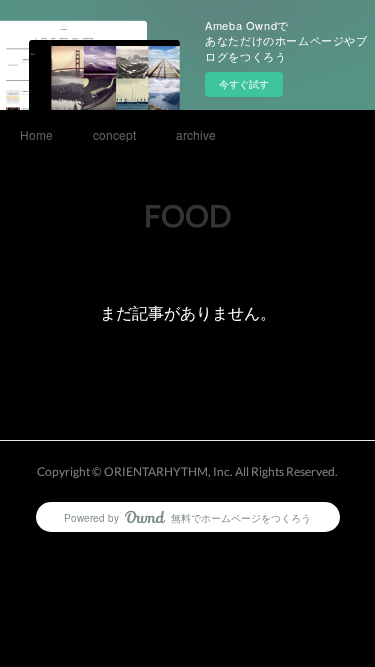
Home (36, 134)
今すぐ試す (244, 84)
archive (196, 134)
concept (114, 134)
